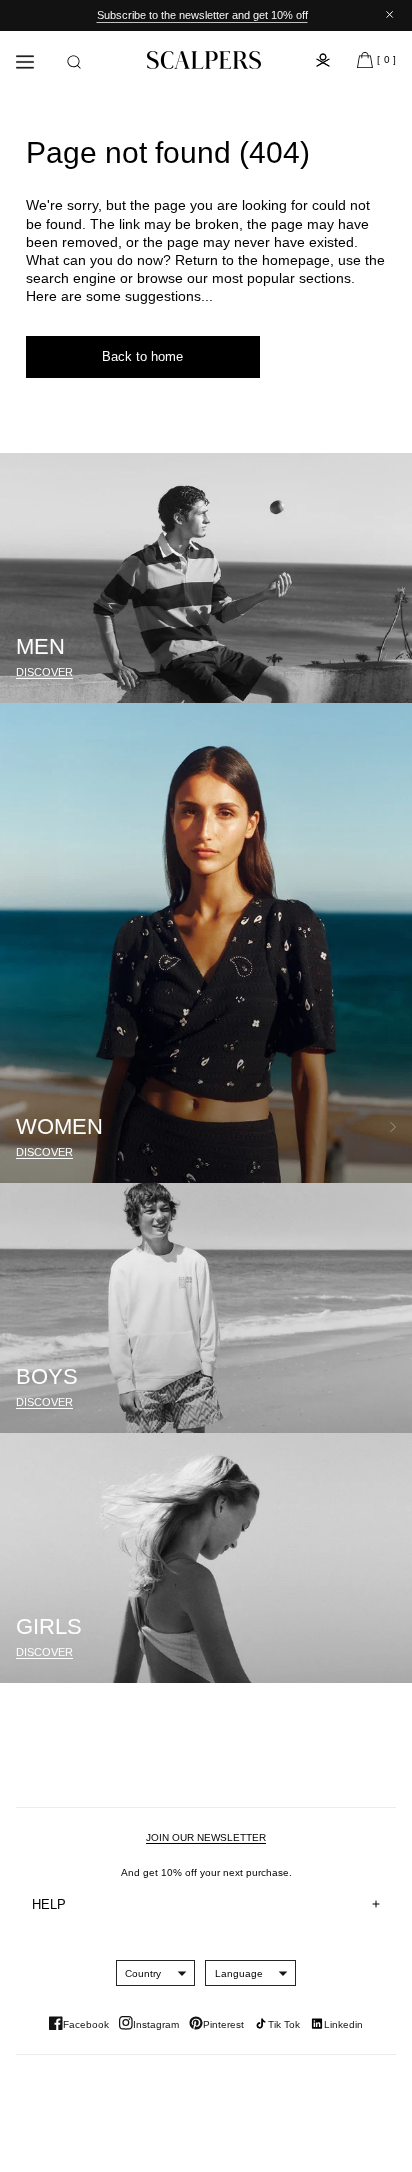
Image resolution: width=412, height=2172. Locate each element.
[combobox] (143, 1973)
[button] (74, 62)
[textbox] (143, 1973)
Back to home (142, 356)
